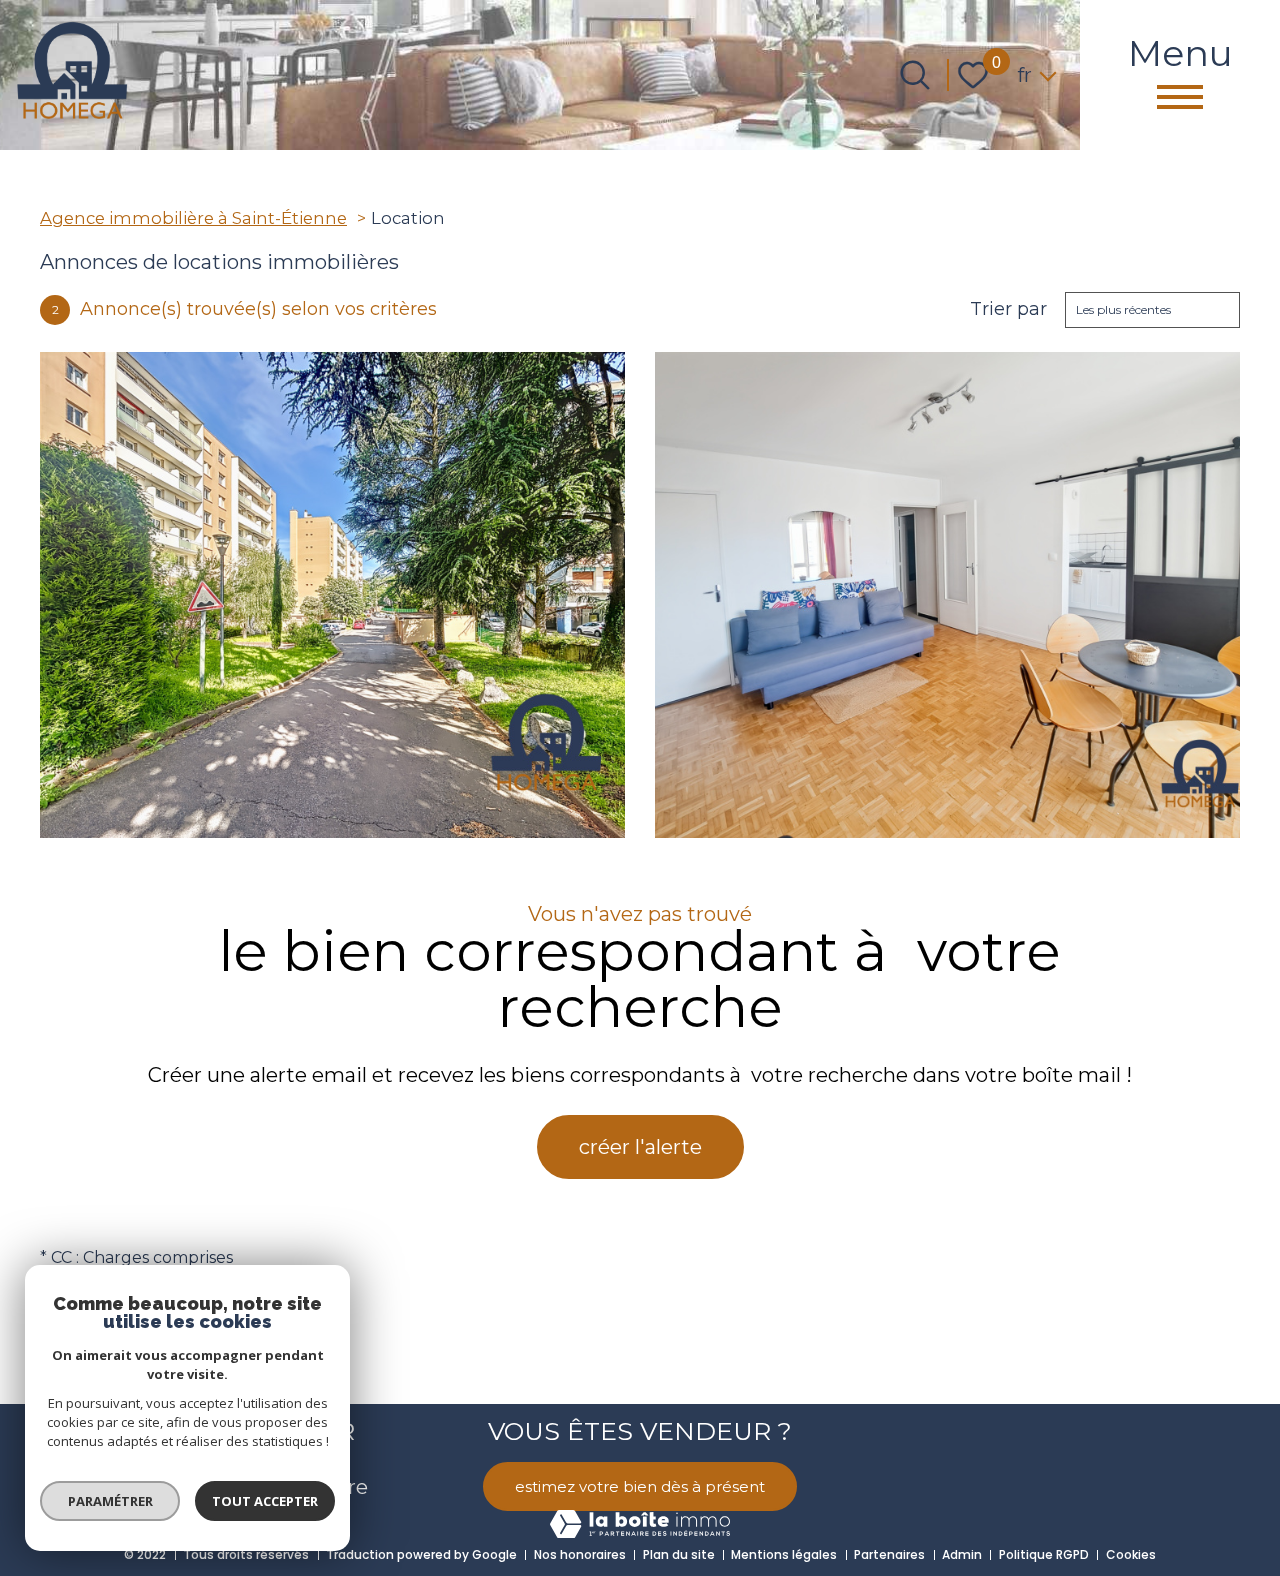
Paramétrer (110, 1501)
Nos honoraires (580, 1554)
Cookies (1131, 1554)
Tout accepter (265, 1501)
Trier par (1008, 309)
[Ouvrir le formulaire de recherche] (915, 75)
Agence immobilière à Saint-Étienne (193, 218)
